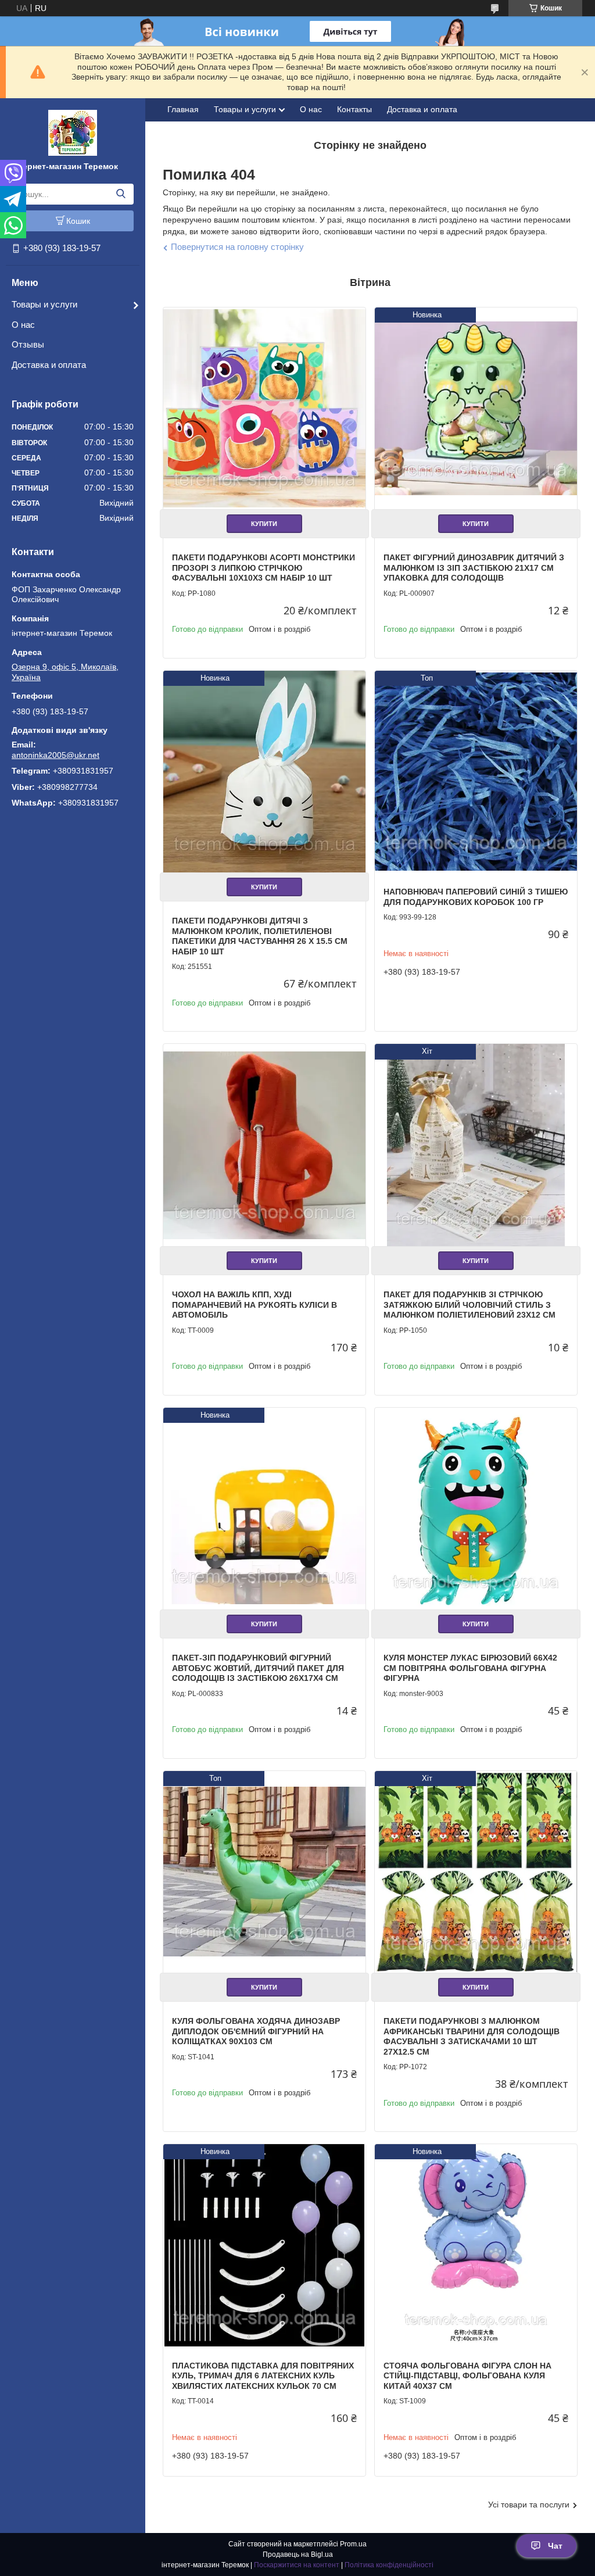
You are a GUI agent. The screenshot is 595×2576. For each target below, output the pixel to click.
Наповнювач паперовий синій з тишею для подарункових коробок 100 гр (476, 897)
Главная (183, 109)
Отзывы (28, 344)
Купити (264, 524)
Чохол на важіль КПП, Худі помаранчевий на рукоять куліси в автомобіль (255, 1305)
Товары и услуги (44, 304)
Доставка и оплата (49, 365)
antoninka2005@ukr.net (55, 755)
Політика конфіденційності (389, 2565)
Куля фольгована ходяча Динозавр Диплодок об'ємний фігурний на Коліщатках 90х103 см (256, 2031)
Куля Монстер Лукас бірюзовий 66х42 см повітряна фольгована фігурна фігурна (470, 1668)
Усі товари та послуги (529, 2505)
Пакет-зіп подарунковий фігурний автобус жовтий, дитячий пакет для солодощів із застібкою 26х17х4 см (258, 1668)
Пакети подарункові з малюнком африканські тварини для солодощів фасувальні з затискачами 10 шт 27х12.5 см (472, 2036)
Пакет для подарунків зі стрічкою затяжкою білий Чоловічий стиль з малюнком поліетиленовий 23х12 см (469, 1305)
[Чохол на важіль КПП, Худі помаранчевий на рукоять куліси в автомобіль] (264, 1145)
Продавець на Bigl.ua (298, 2554)
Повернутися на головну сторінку (237, 247)
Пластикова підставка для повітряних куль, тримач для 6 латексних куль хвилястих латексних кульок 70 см (263, 2376)
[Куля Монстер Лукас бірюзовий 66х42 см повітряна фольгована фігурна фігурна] (476, 1509)
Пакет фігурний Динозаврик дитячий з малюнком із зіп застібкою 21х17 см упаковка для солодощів (474, 568)
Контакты (354, 109)
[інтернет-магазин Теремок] (73, 132)
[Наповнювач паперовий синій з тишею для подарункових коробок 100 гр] (476, 772)
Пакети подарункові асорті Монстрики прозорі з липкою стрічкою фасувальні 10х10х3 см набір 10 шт (264, 568)
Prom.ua (353, 2544)
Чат (555, 2546)
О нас (23, 325)
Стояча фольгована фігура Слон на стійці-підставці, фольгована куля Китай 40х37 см (467, 2376)
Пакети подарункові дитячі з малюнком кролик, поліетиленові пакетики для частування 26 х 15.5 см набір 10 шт (260, 936)
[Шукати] (121, 194)
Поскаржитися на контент (297, 2565)
